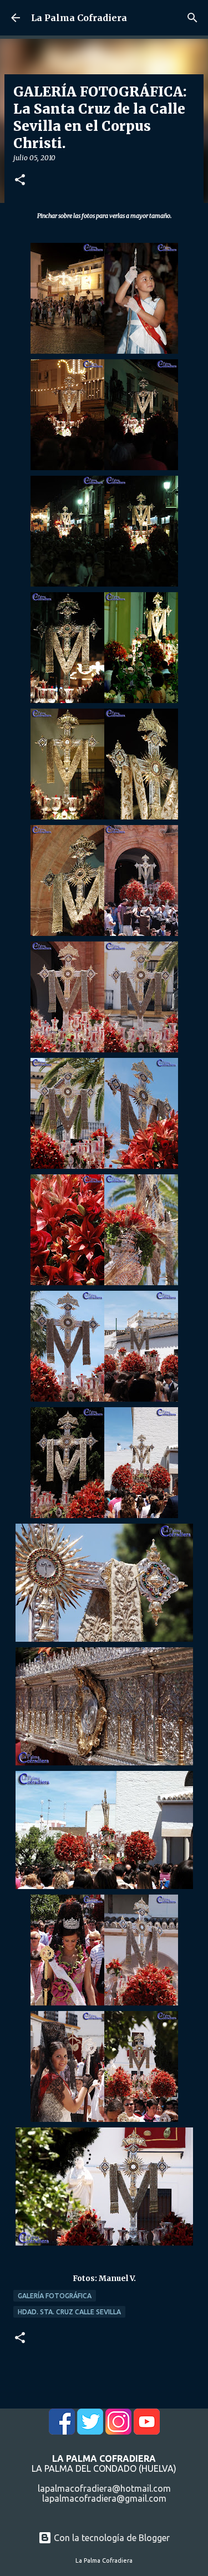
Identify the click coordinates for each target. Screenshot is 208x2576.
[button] (20, 180)
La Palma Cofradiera (79, 18)
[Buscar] (192, 18)
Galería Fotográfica (55, 2296)
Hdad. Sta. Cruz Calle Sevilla (69, 2312)
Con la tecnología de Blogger (111, 2538)
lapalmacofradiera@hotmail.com (104, 2488)
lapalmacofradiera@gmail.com (104, 2498)
